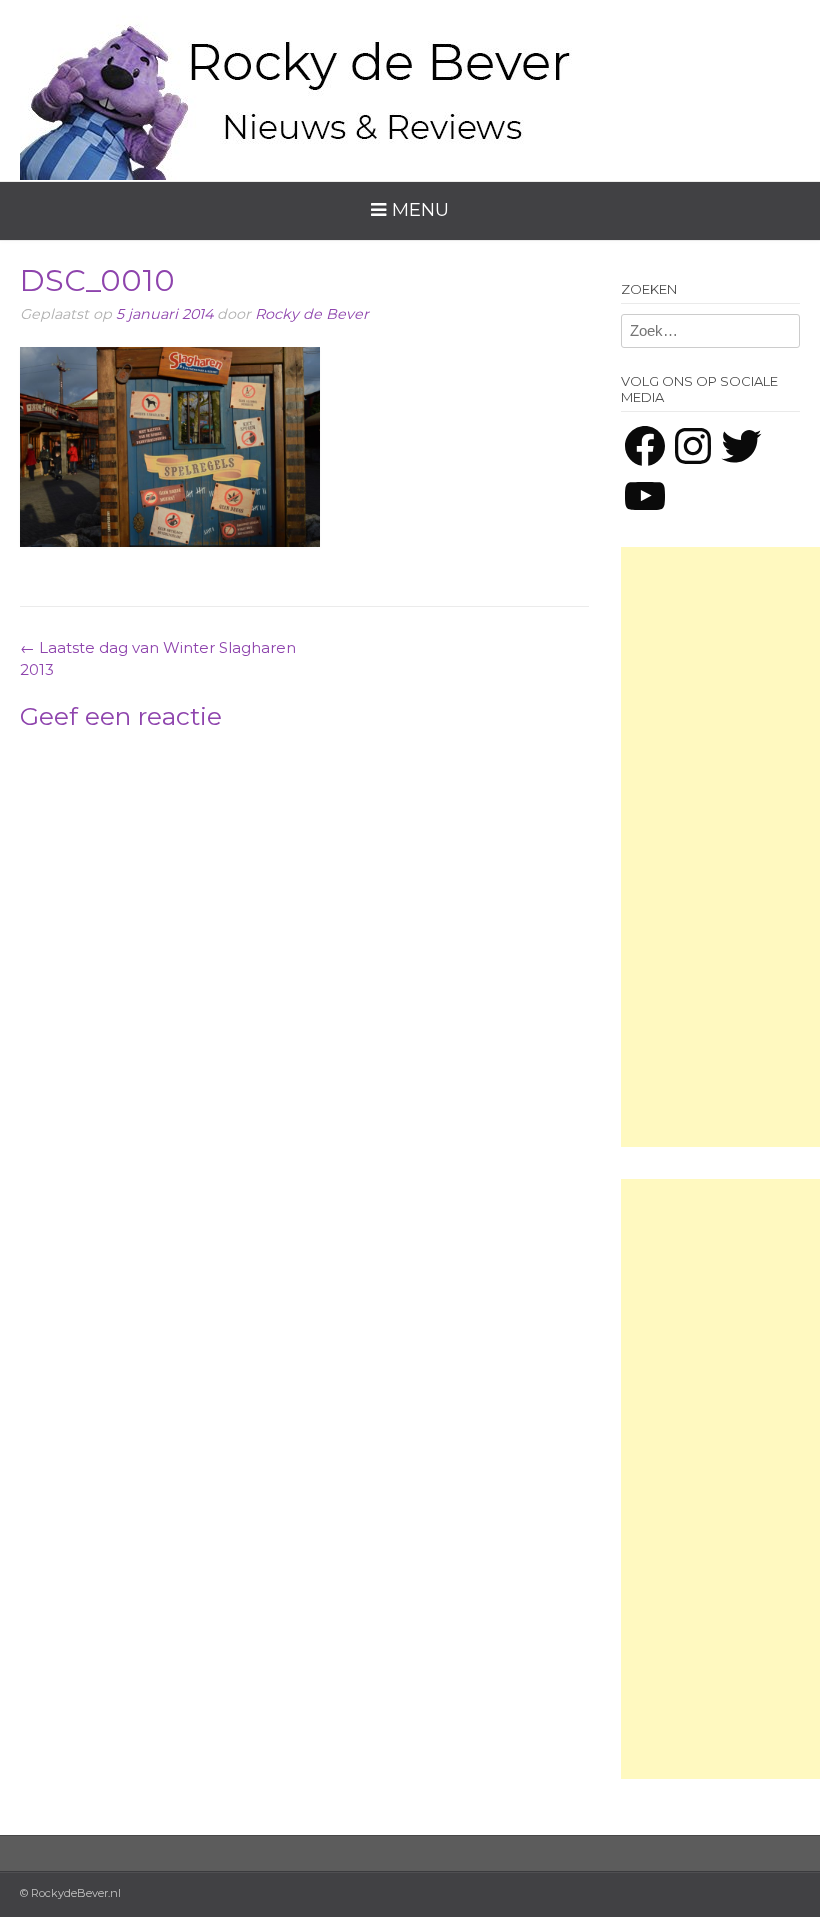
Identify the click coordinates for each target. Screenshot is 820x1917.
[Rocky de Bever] (300, 90)
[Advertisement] (720, 847)
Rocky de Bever (312, 314)
